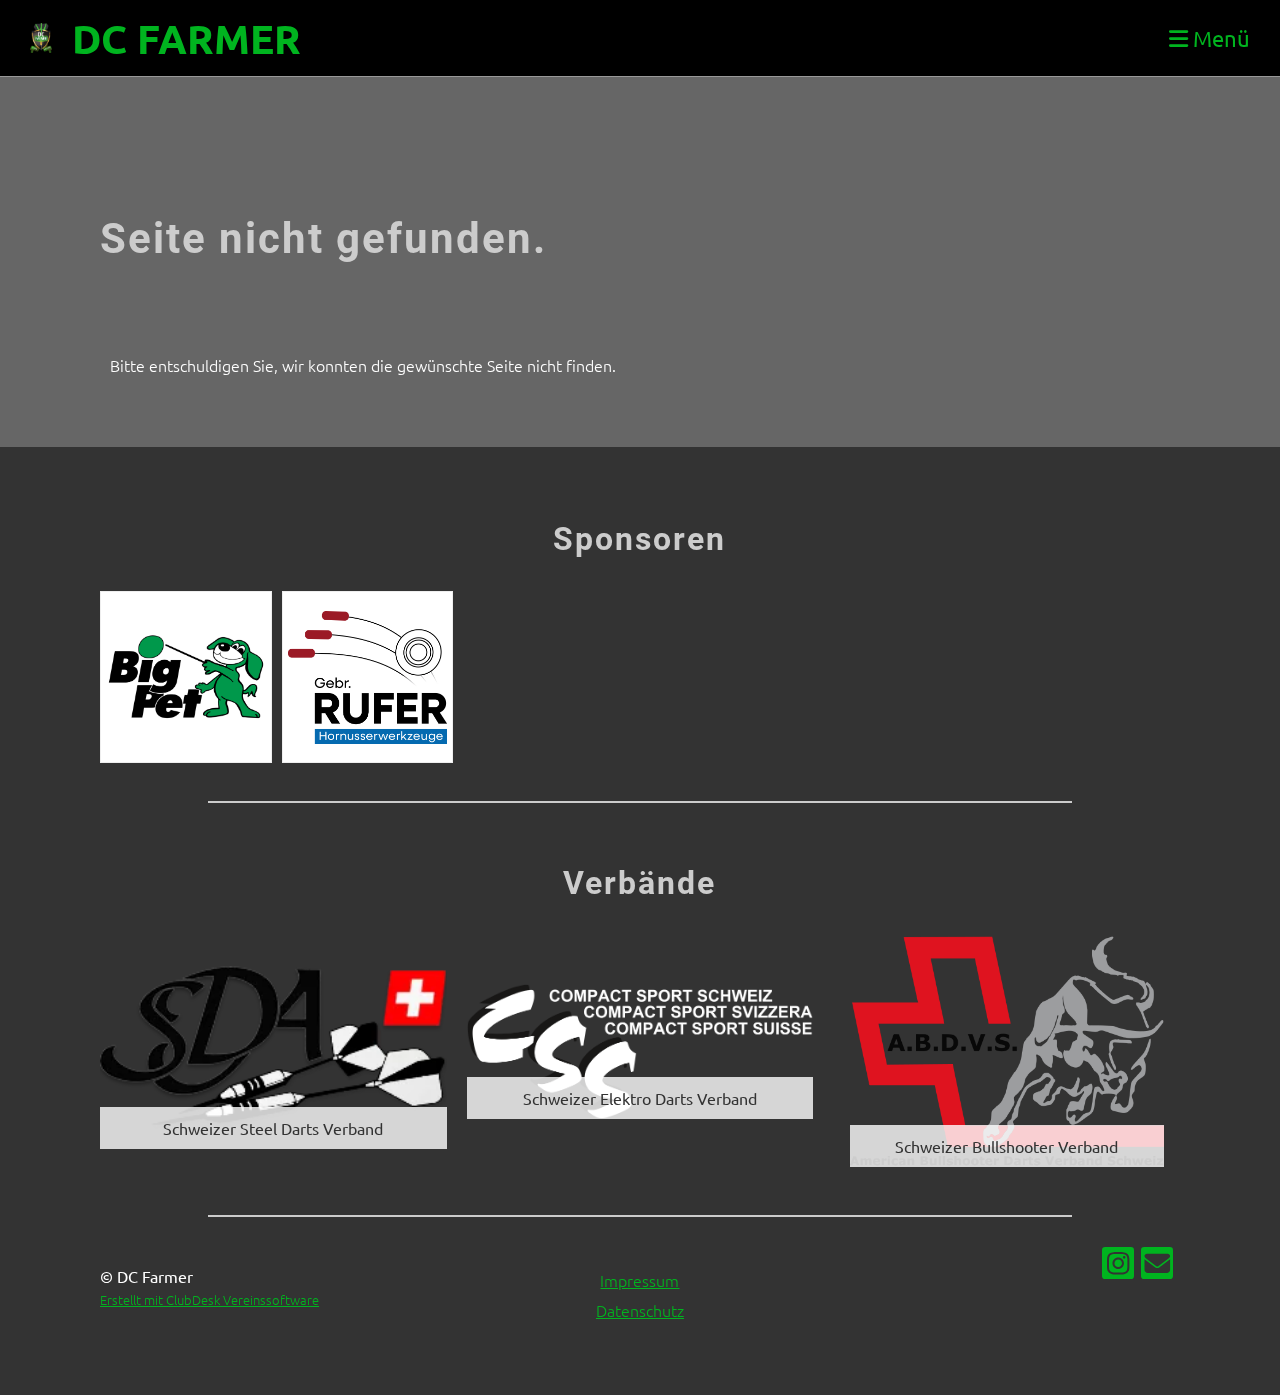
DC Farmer (186, 38)
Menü (1219, 38)
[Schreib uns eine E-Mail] (1157, 1267)
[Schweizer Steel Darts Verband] (273, 1049)
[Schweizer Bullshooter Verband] (1006, 1049)
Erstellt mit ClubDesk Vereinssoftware (209, 1299)
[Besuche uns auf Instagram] (1118, 1267)
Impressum (639, 1280)
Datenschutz (640, 1310)
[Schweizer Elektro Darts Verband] (640, 1049)
